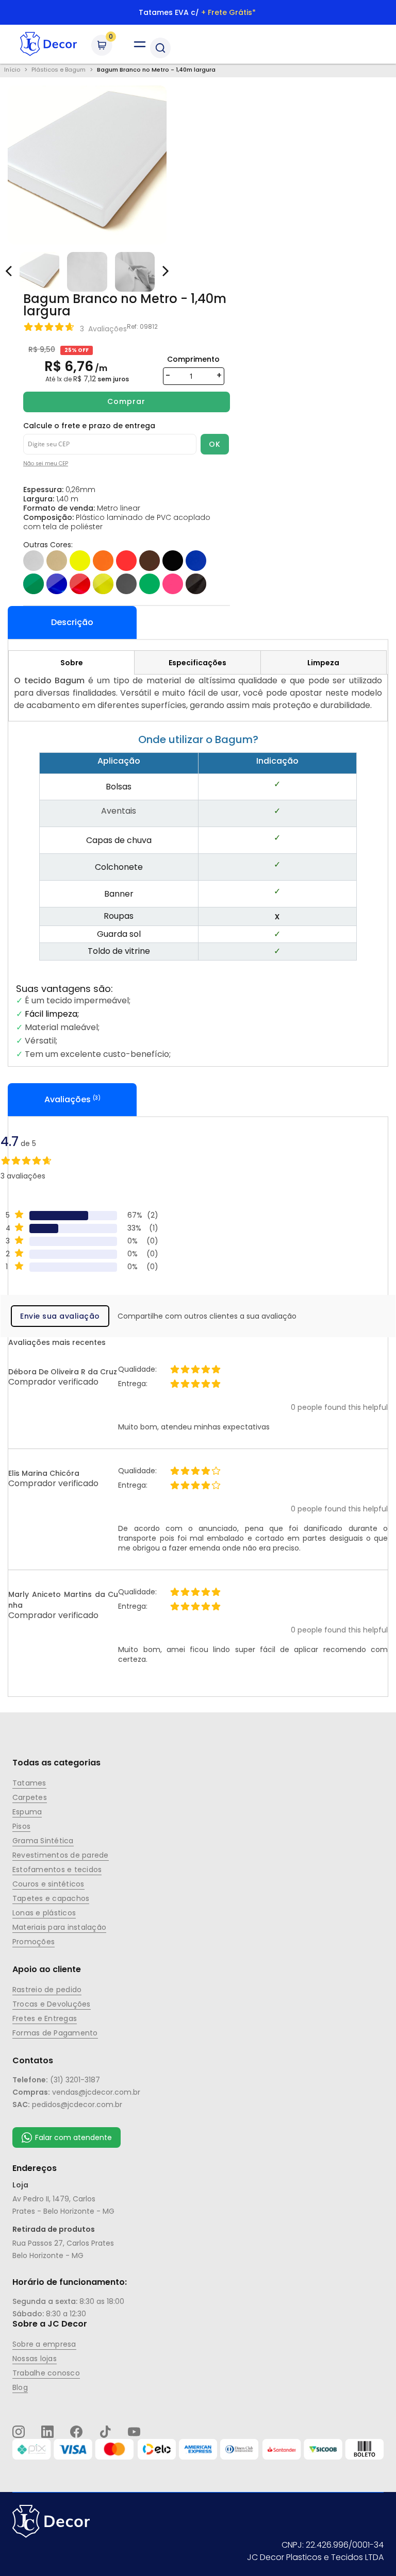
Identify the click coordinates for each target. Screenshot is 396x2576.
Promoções (34, 1942)
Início (12, 70)
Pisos (21, 1826)
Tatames (29, 1783)
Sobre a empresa (44, 2344)
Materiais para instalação (59, 1927)
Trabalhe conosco (46, 2373)
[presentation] (164, 266)
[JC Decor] (48, 44)
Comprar (126, 401)
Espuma (27, 1812)
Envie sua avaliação (60, 1316)
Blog (20, 2387)
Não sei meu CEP (46, 464)
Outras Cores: (48, 545)
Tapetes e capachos (51, 1898)
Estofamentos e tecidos (57, 1870)
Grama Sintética (43, 1841)
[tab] (71, 662)
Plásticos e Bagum (59, 70)
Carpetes (30, 1797)
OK (214, 444)
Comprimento (193, 359)
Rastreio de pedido (47, 1990)
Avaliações (71, 1099)
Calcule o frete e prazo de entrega (89, 426)
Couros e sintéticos (48, 1884)
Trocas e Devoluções (52, 2004)
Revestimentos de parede (61, 1855)
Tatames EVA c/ (197, 12)
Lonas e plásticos (44, 1913)
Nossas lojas (35, 2359)
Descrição (72, 622)
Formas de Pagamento (55, 2033)
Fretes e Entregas (45, 2018)
